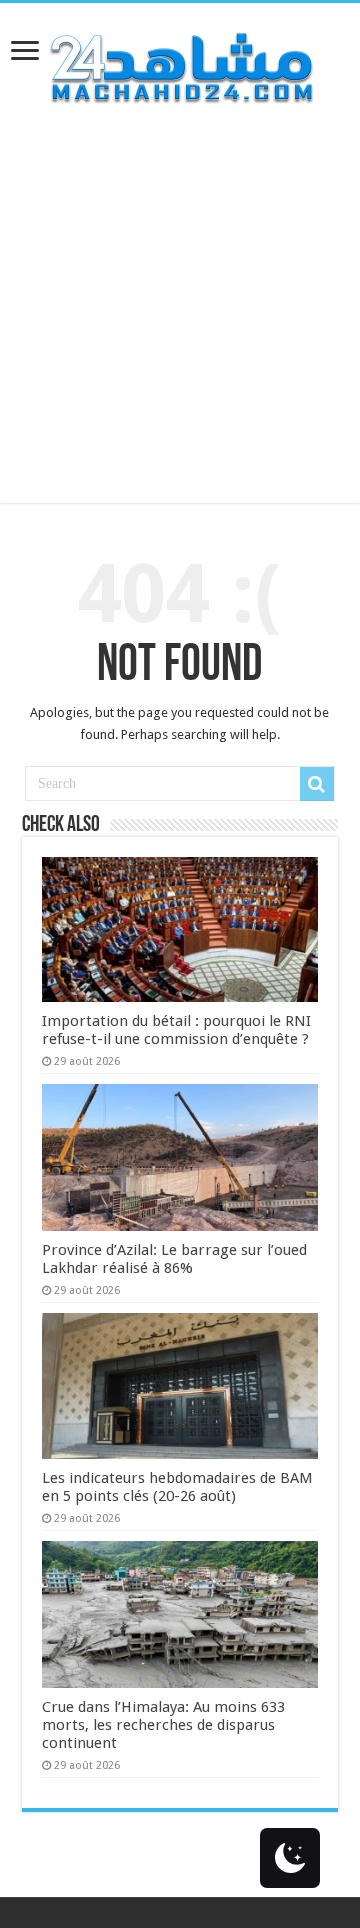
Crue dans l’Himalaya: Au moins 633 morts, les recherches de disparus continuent (163, 1725)
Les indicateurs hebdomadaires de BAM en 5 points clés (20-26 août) (177, 1487)
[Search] (317, 784)
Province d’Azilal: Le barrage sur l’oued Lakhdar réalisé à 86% (174, 1259)
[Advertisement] (180, 323)
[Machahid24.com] (180, 64)
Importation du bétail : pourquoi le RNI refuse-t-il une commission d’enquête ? (176, 1030)
